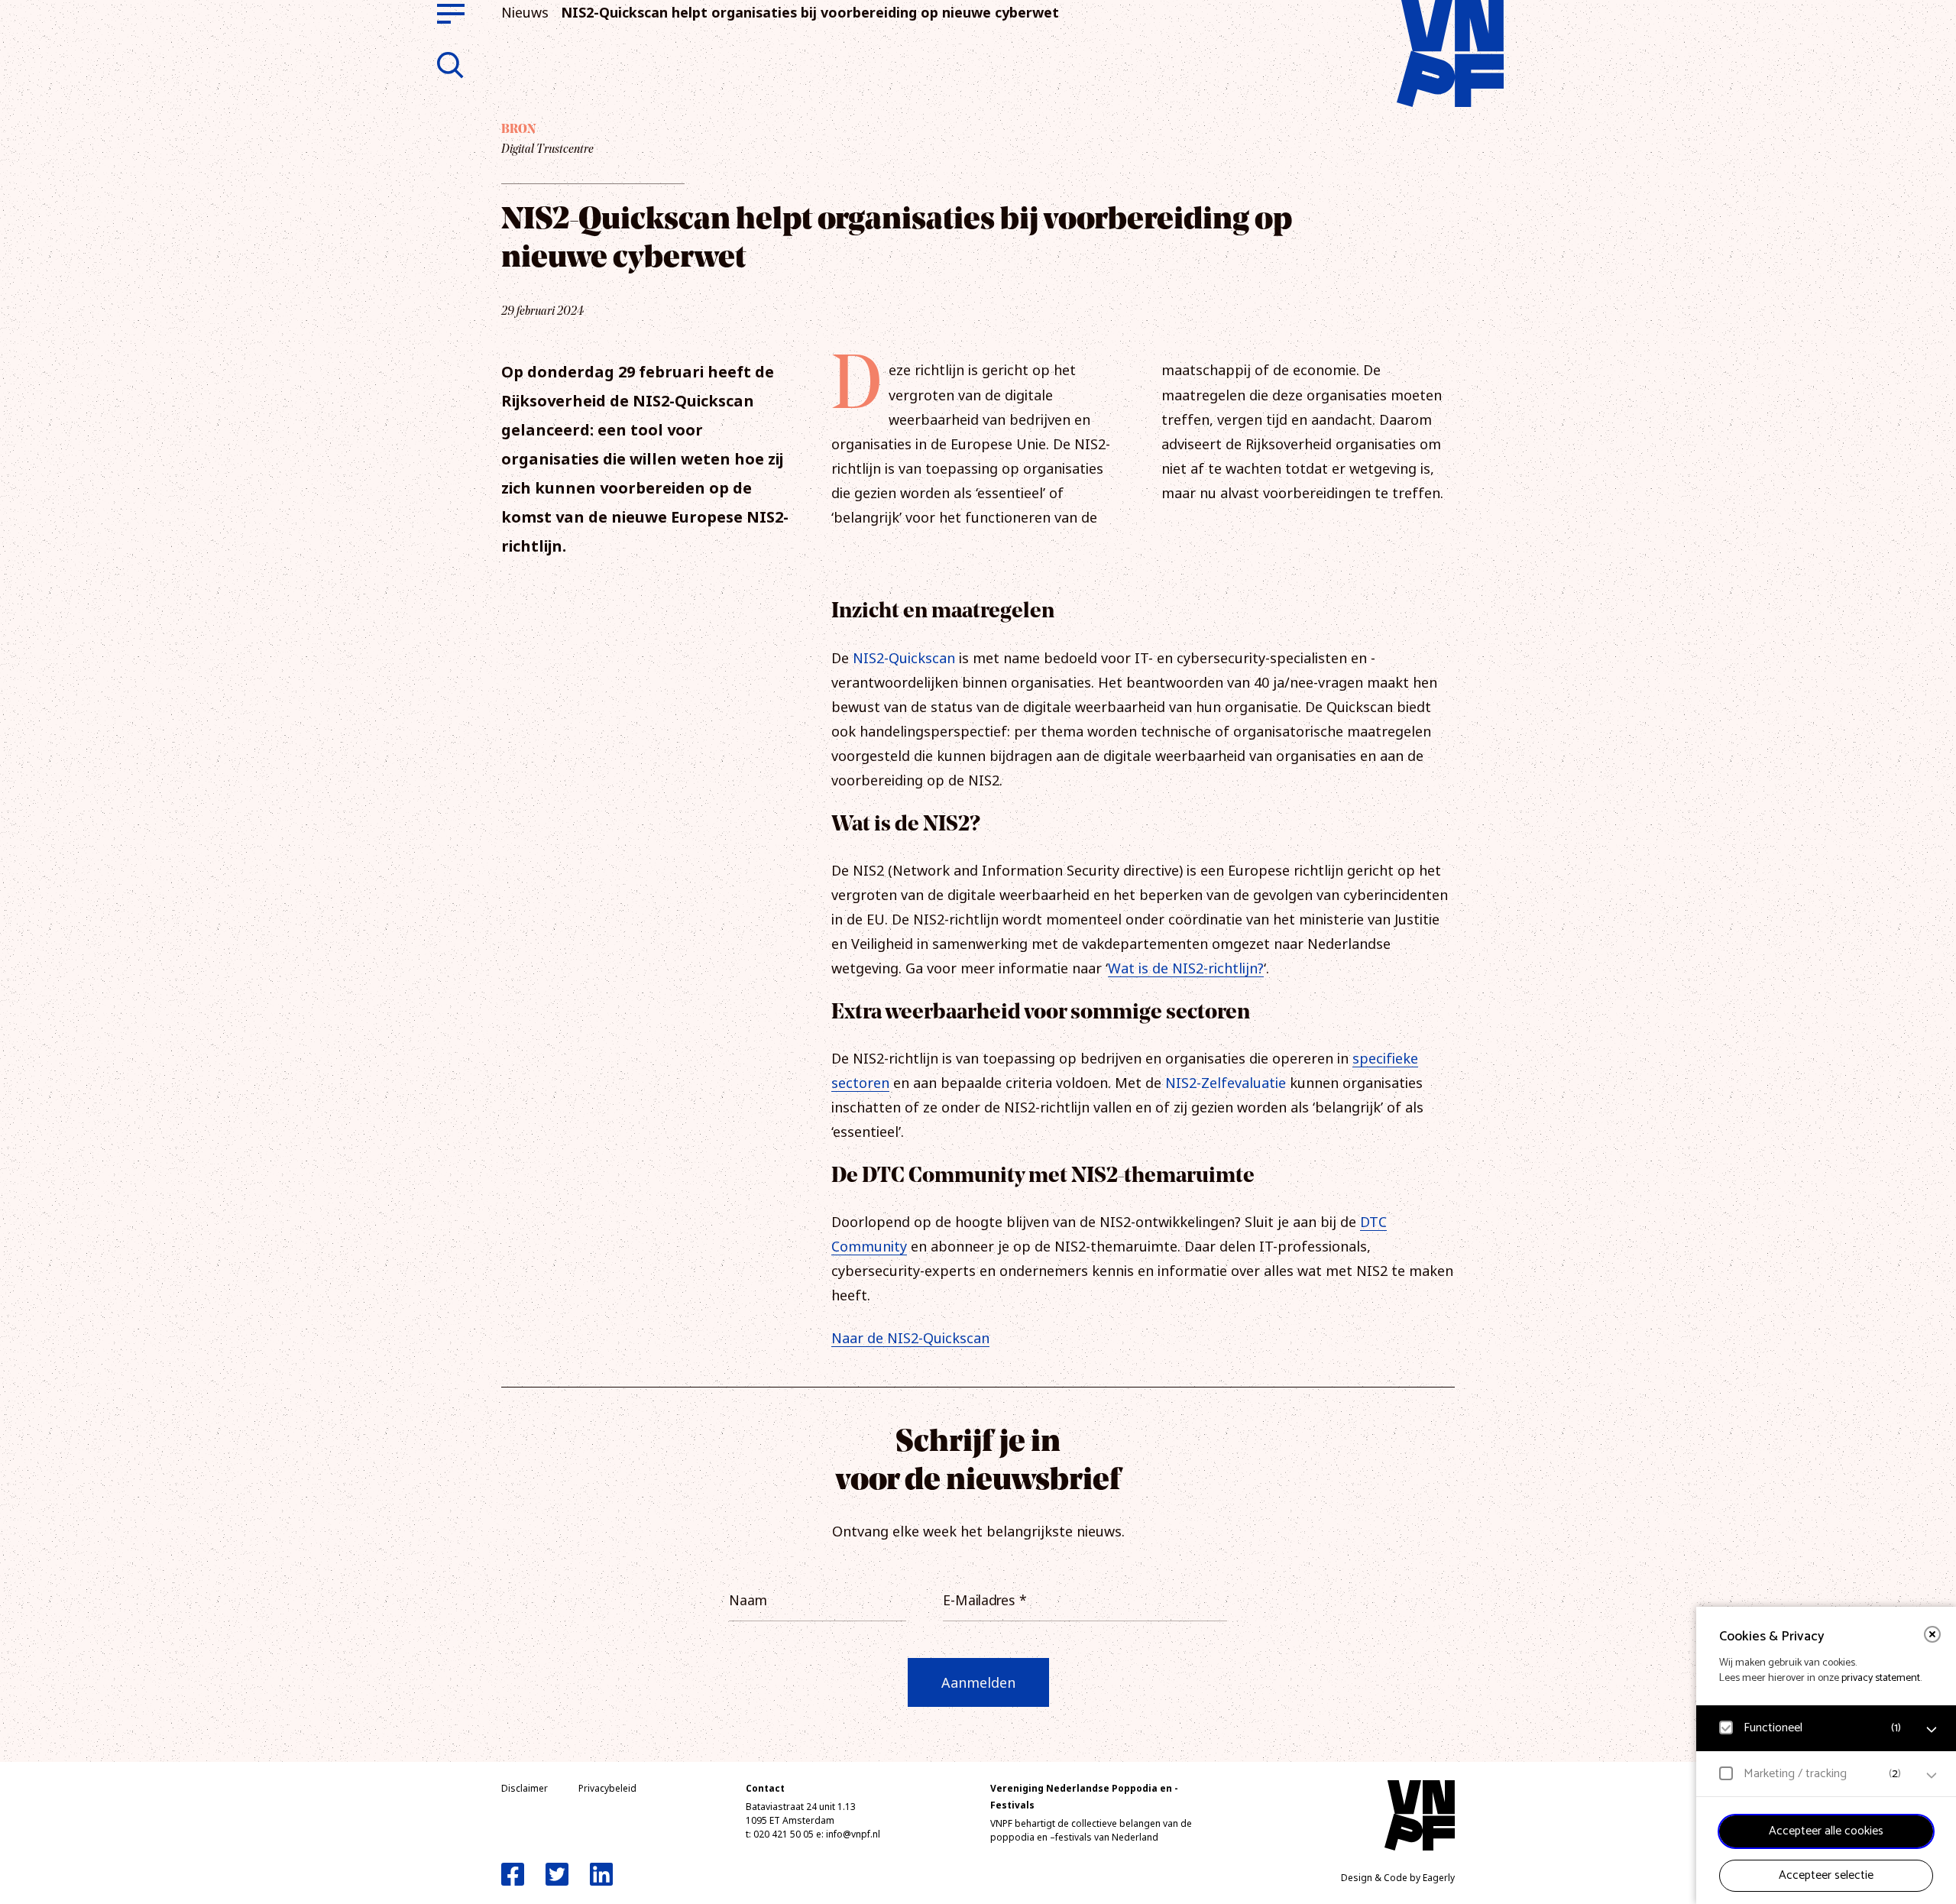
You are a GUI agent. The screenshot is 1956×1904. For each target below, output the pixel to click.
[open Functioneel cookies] (1932, 1730)
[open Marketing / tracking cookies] (1932, 1776)
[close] (1932, 1634)
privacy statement (1881, 1678)
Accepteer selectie (1826, 1875)
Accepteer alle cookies (1826, 1831)
